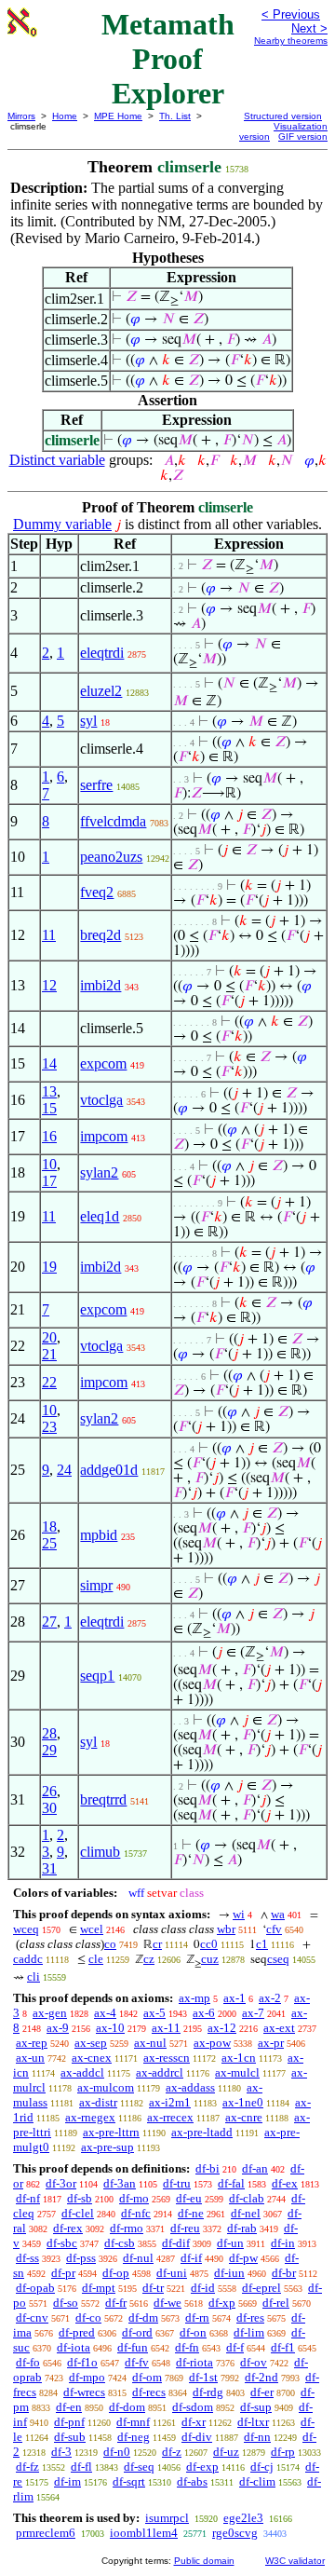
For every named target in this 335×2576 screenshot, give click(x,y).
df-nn (257, 2437)
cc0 (209, 1944)
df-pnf (69, 2422)
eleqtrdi (102, 653)
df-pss (81, 2258)
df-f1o (82, 2362)
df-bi (208, 2168)
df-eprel (261, 2288)
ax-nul (150, 2043)
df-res (250, 2317)
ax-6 (204, 2013)
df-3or (61, 2183)
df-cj (262, 2467)
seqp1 (97, 1676)
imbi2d (100, 985)
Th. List (175, 116)
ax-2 (270, 1998)
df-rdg (208, 2392)
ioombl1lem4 (144, 2533)
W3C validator (295, 2561)
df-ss (27, 2258)
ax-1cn (239, 2058)
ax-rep (32, 2043)
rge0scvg (235, 2533)
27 (49, 1622)
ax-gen (50, 2013)
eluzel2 (101, 691)
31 (49, 1868)
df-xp (222, 2303)
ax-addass (190, 2087)
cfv (274, 1929)
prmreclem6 (46, 2533)
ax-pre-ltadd (202, 2132)
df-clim (257, 2481)
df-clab (247, 2198)
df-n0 (117, 2452)
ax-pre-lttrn (111, 2132)
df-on (193, 2332)
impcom (104, 1136)
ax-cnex (92, 2058)
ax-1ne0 (243, 2102)
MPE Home (118, 116)
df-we (167, 2303)
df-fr (116, 2303)
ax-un (30, 2058)
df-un (230, 2243)
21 (49, 1354)
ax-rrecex (170, 2117)
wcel (92, 1929)
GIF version (303, 136)
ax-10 (110, 2028)
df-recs (149, 2392)
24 (64, 1470)
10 (49, 1164)
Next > (309, 28)
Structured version (283, 116)
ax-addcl (82, 2072)
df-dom (127, 2407)
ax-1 (234, 1998)
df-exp (202, 2467)
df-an (255, 2168)
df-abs (192, 2481)
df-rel (276, 2303)
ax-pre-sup (107, 2147)
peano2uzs (111, 857)
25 (49, 1543)
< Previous (291, 14)
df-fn (187, 2347)
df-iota (74, 2347)
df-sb (80, 2198)
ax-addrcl (160, 2072)
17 (49, 1181)
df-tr (153, 2288)
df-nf (28, 2198)
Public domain (204, 2561)
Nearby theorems (291, 41)
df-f (235, 2347)
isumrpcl (167, 2518)
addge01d (109, 1470)
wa (278, 1914)
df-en (69, 2407)
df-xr (194, 2422)
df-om (147, 2377)
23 (49, 1427)
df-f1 (283, 2347)
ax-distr (98, 2102)
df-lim (249, 2332)
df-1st (203, 2377)
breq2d (100, 935)
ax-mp (194, 1998)
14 (49, 1063)
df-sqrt (129, 2481)
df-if (191, 2258)
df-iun (229, 2273)
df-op (116, 2273)
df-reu (185, 2228)
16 (49, 1136)
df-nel (246, 2213)
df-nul (138, 2258)
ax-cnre (244, 2117)
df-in (283, 2243)
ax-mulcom (106, 2087)
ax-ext (279, 2028)
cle (96, 1959)
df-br (284, 2273)
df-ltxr (253, 2422)
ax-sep (91, 2043)
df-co (88, 2317)
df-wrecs (84, 2392)
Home (65, 116)
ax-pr (271, 2043)
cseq (278, 1959)
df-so (66, 2303)
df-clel (78, 2213)
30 (49, 1808)
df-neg (134, 2437)
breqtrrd (103, 1799)
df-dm (143, 2317)
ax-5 (154, 2013)
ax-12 (222, 2028)
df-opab (35, 2288)
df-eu (189, 2198)
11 (49, 935)
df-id (203, 2288)
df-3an (120, 2183)
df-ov (254, 2362)
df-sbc (62, 2243)
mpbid (99, 1535)
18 (49, 1527)
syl (88, 721)
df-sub (70, 2437)
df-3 (61, 2452)
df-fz (27, 2467)
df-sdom (193, 2407)
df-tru (177, 2183)
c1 (262, 1944)
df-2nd (261, 2377)
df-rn (197, 2317)
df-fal (231, 2183)
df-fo (28, 2362)
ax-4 (105, 2013)
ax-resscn (167, 2058)
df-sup (256, 2407)
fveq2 (97, 892)
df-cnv (32, 2317)
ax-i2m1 (170, 2102)
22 (49, 1382)
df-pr (63, 2273)
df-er (262, 2392)
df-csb (120, 2243)
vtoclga (101, 1100)
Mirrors (21, 116)
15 (49, 1108)
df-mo (134, 2198)
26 (49, 1791)
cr (157, 1944)
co (110, 1944)
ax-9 (58, 2028)
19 (49, 1267)
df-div (197, 2437)
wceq (26, 1929)
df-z (172, 2452)
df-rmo (127, 2228)
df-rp (283, 2452)
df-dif (176, 2243)
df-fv (137, 2362)
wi (239, 1914)
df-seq (139, 2467)
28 (49, 1733)
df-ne (191, 2213)
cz (149, 1959)
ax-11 (166, 2028)
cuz (210, 1959)
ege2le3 (243, 2518)
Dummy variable (62, 524)
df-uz (226, 2452)
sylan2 (99, 1172)
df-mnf (133, 2422)
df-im (67, 2481)
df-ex (285, 2183)
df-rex (68, 2228)
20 (49, 1337)
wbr (226, 1929)
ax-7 (253, 2013)
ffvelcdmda (113, 821)
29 (49, 1750)
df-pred (77, 2332)
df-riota (194, 2362)
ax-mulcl (237, 2072)
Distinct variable (57, 460)
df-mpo (87, 2377)
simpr (96, 1585)
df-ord (137, 2332)
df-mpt (99, 2288)
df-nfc (136, 2213)
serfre (96, 785)
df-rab (242, 2228)
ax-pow (212, 2043)
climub (100, 1852)
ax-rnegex (90, 2117)
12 (49, 985)
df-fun (133, 2347)
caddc (28, 1959)
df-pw (243, 2258)
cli (33, 1976)
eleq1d (100, 1216)
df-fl (81, 2467)
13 (49, 1091)
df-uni (172, 2273)
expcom (103, 1063)
